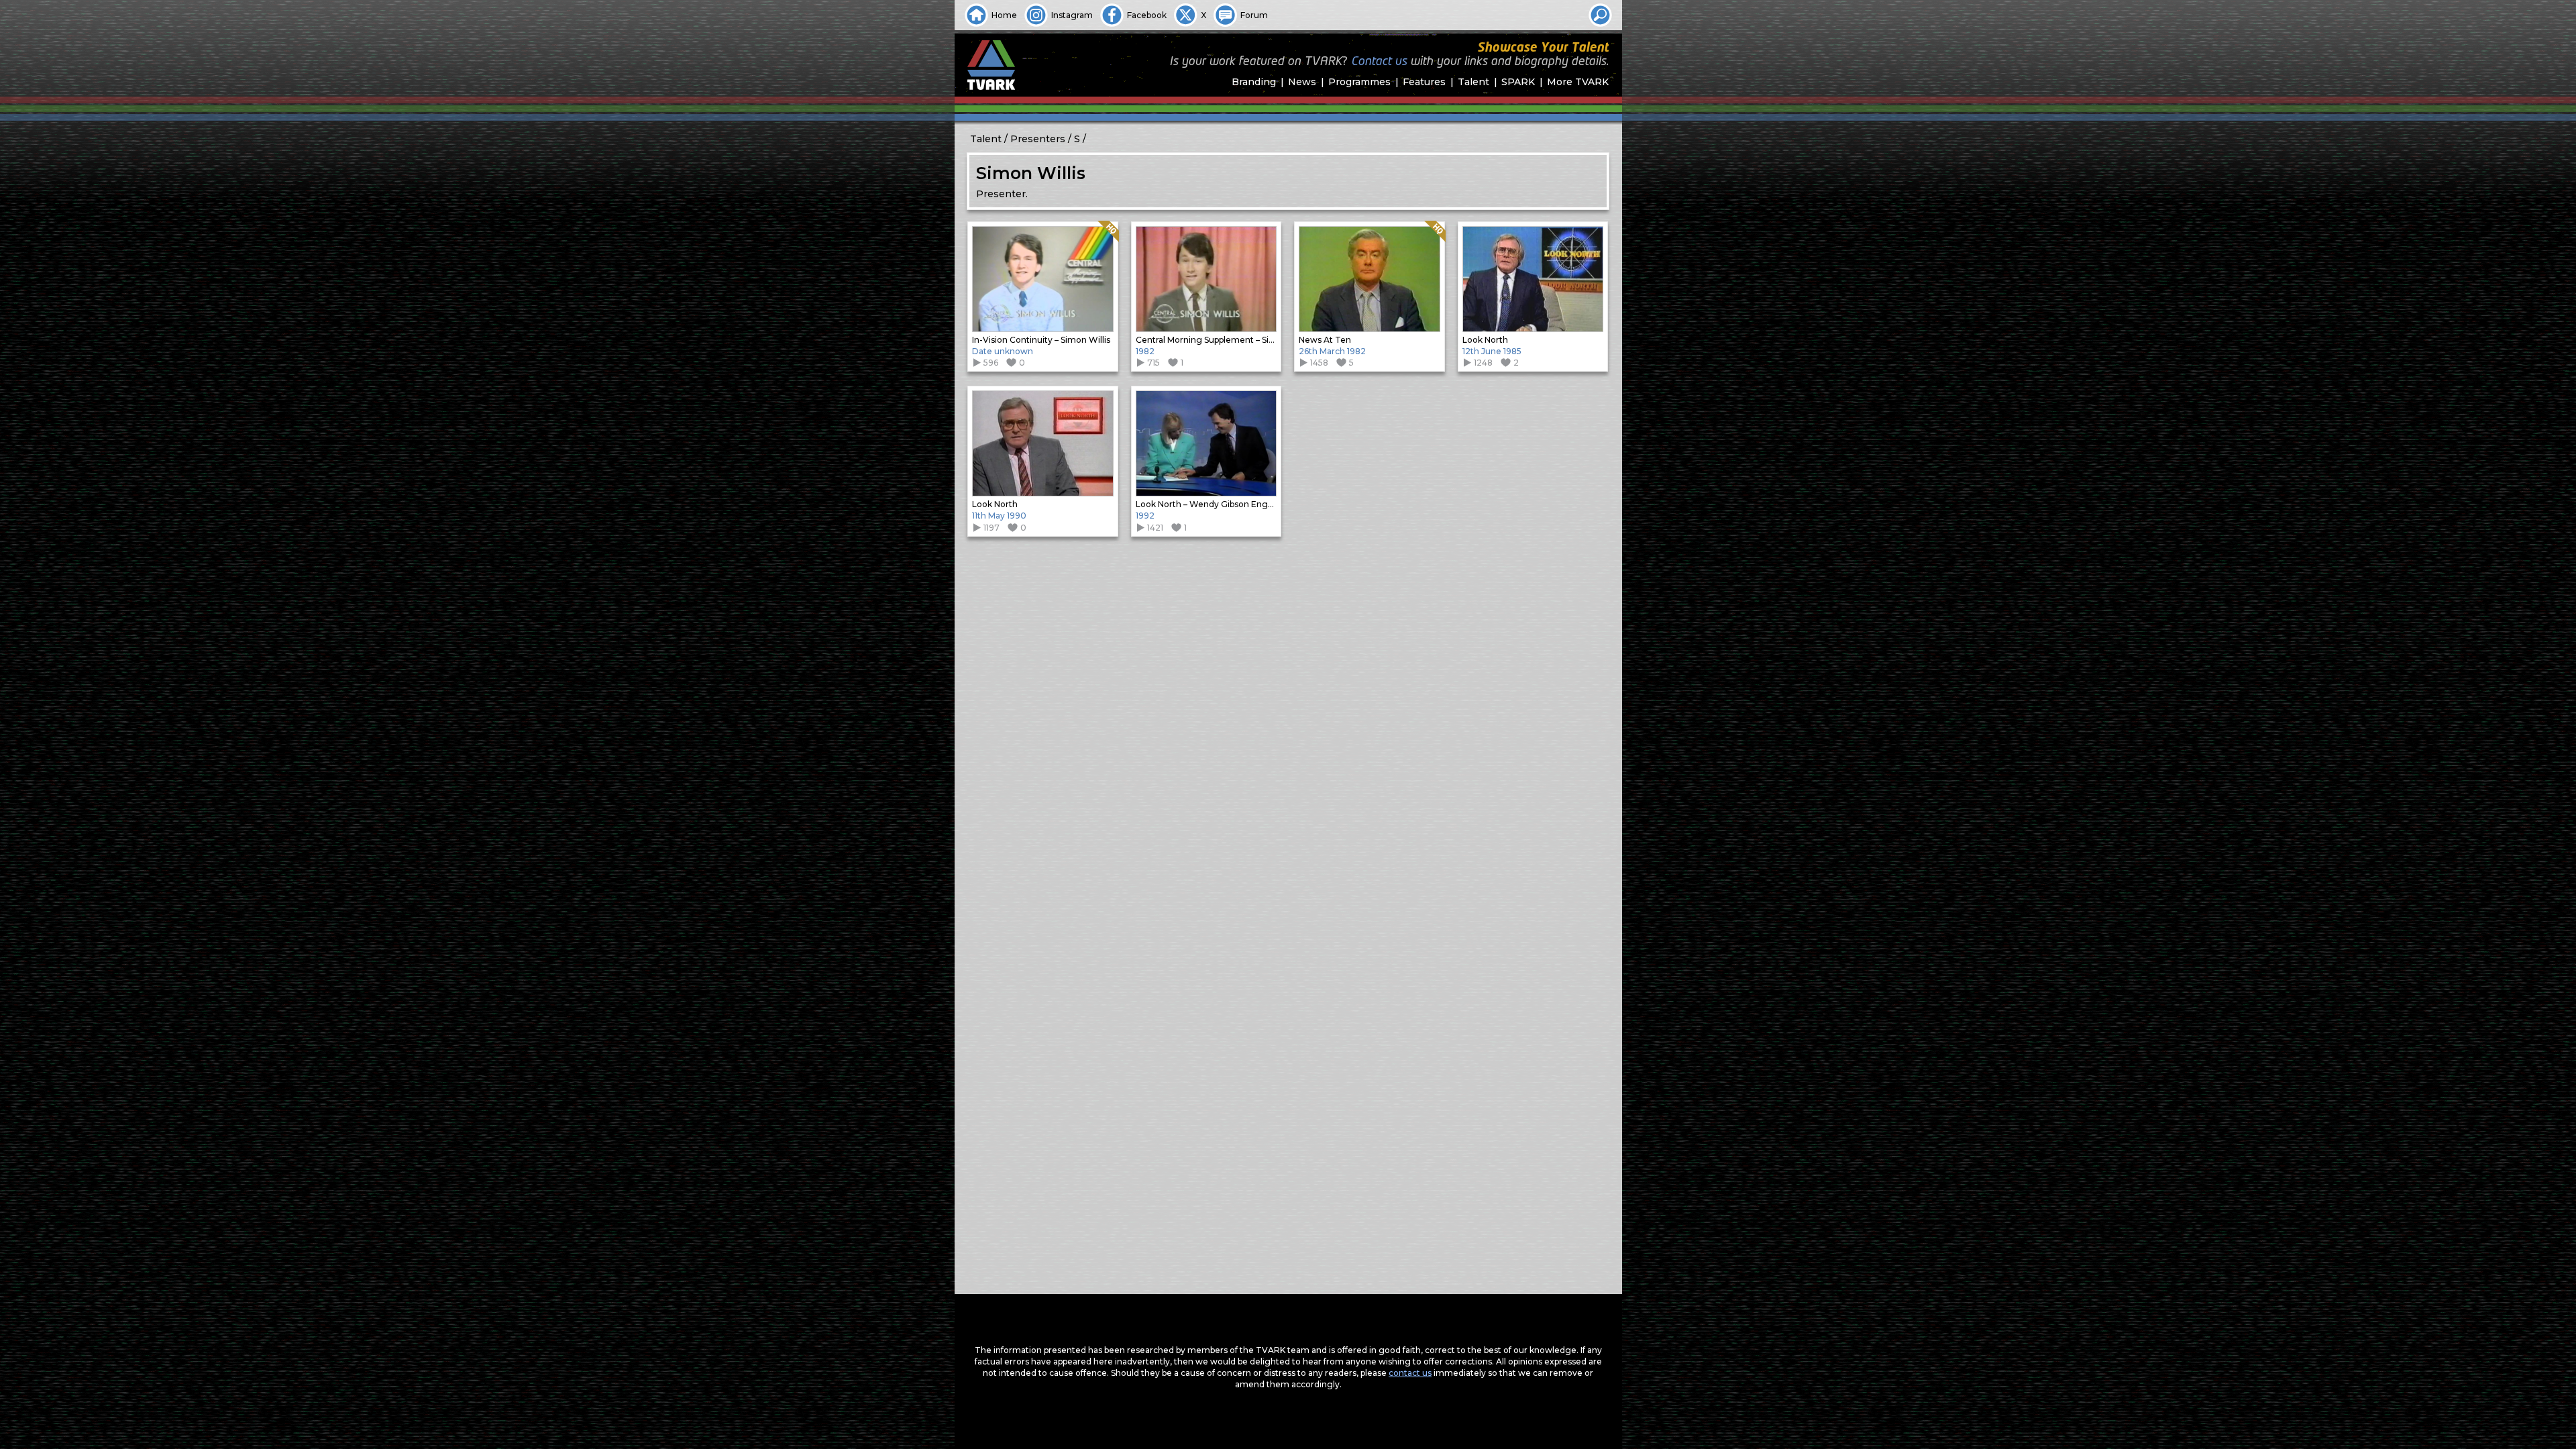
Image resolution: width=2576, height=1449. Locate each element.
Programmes (1359, 82)
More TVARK (1578, 82)
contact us (1410, 1373)
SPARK (1518, 82)
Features (1424, 82)
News (1302, 82)
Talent (1473, 82)
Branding (1254, 82)
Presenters (1038, 139)
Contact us (1379, 62)
